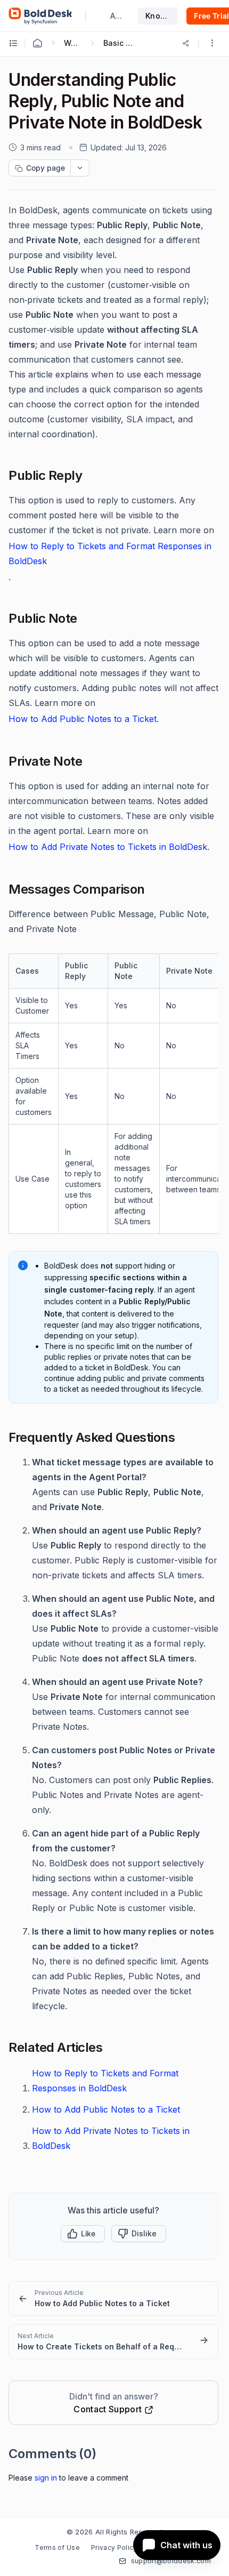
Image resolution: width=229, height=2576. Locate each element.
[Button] (139, 2234)
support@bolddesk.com (171, 2561)
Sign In (46, 2478)
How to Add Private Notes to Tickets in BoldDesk (108, 847)
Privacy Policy (114, 2547)
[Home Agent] (37, 43)
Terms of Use (57, 2547)
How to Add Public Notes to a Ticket (83, 719)
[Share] (186, 43)
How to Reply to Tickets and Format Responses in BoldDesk (110, 553)
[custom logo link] (40, 16)
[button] (212, 44)
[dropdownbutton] (80, 168)
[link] (113, 2298)
